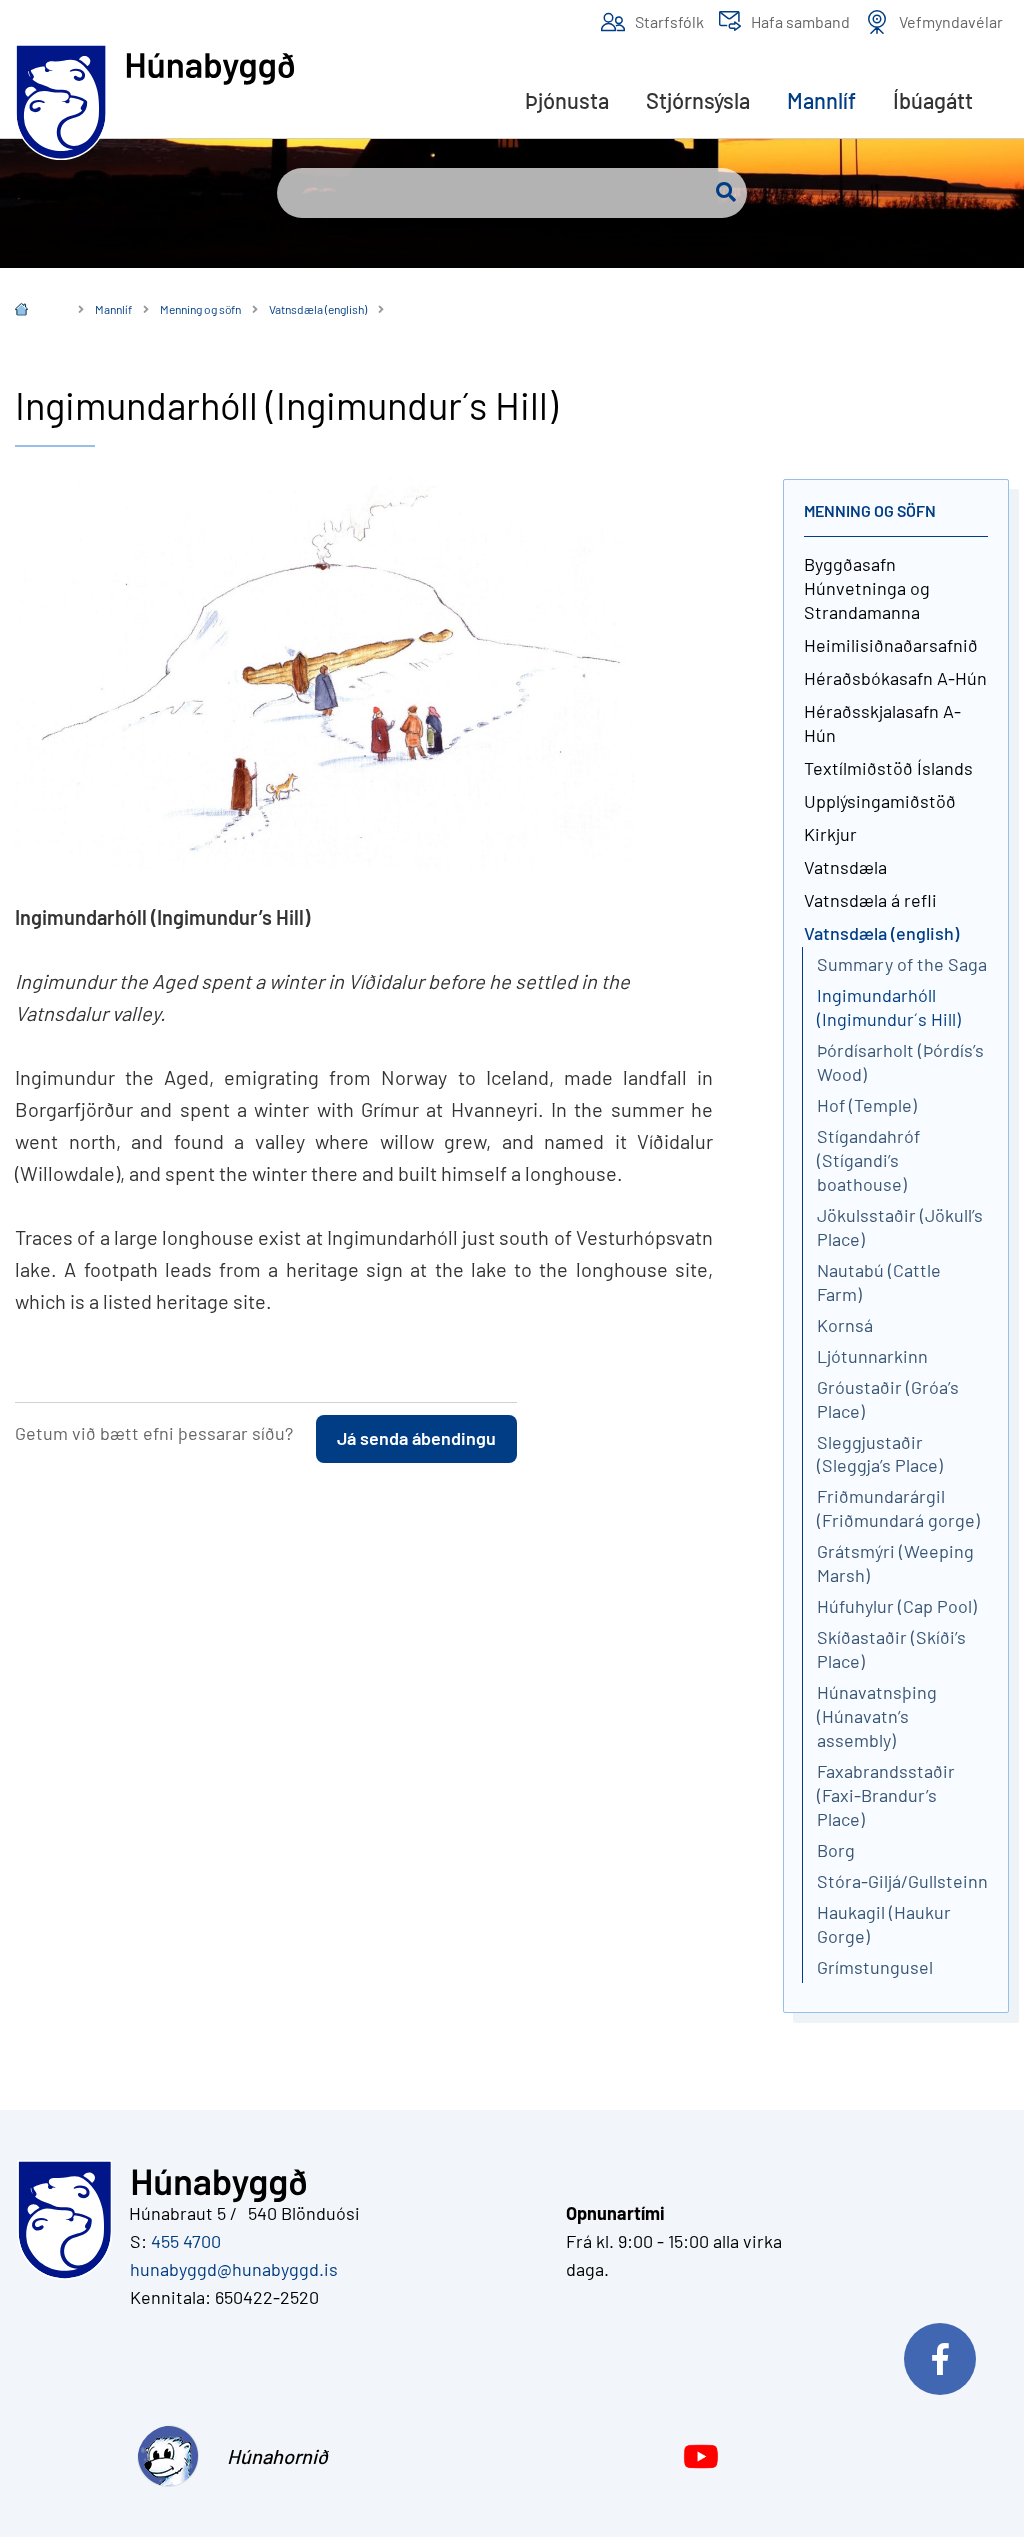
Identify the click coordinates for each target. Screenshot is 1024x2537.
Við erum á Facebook (949, 2354)
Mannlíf (113, 309)
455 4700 (186, 2241)
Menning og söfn (200, 309)
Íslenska (36, 311)
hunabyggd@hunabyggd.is (230, 2269)
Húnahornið (272, 2456)
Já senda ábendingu (416, 1438)
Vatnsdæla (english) (318, 309)
